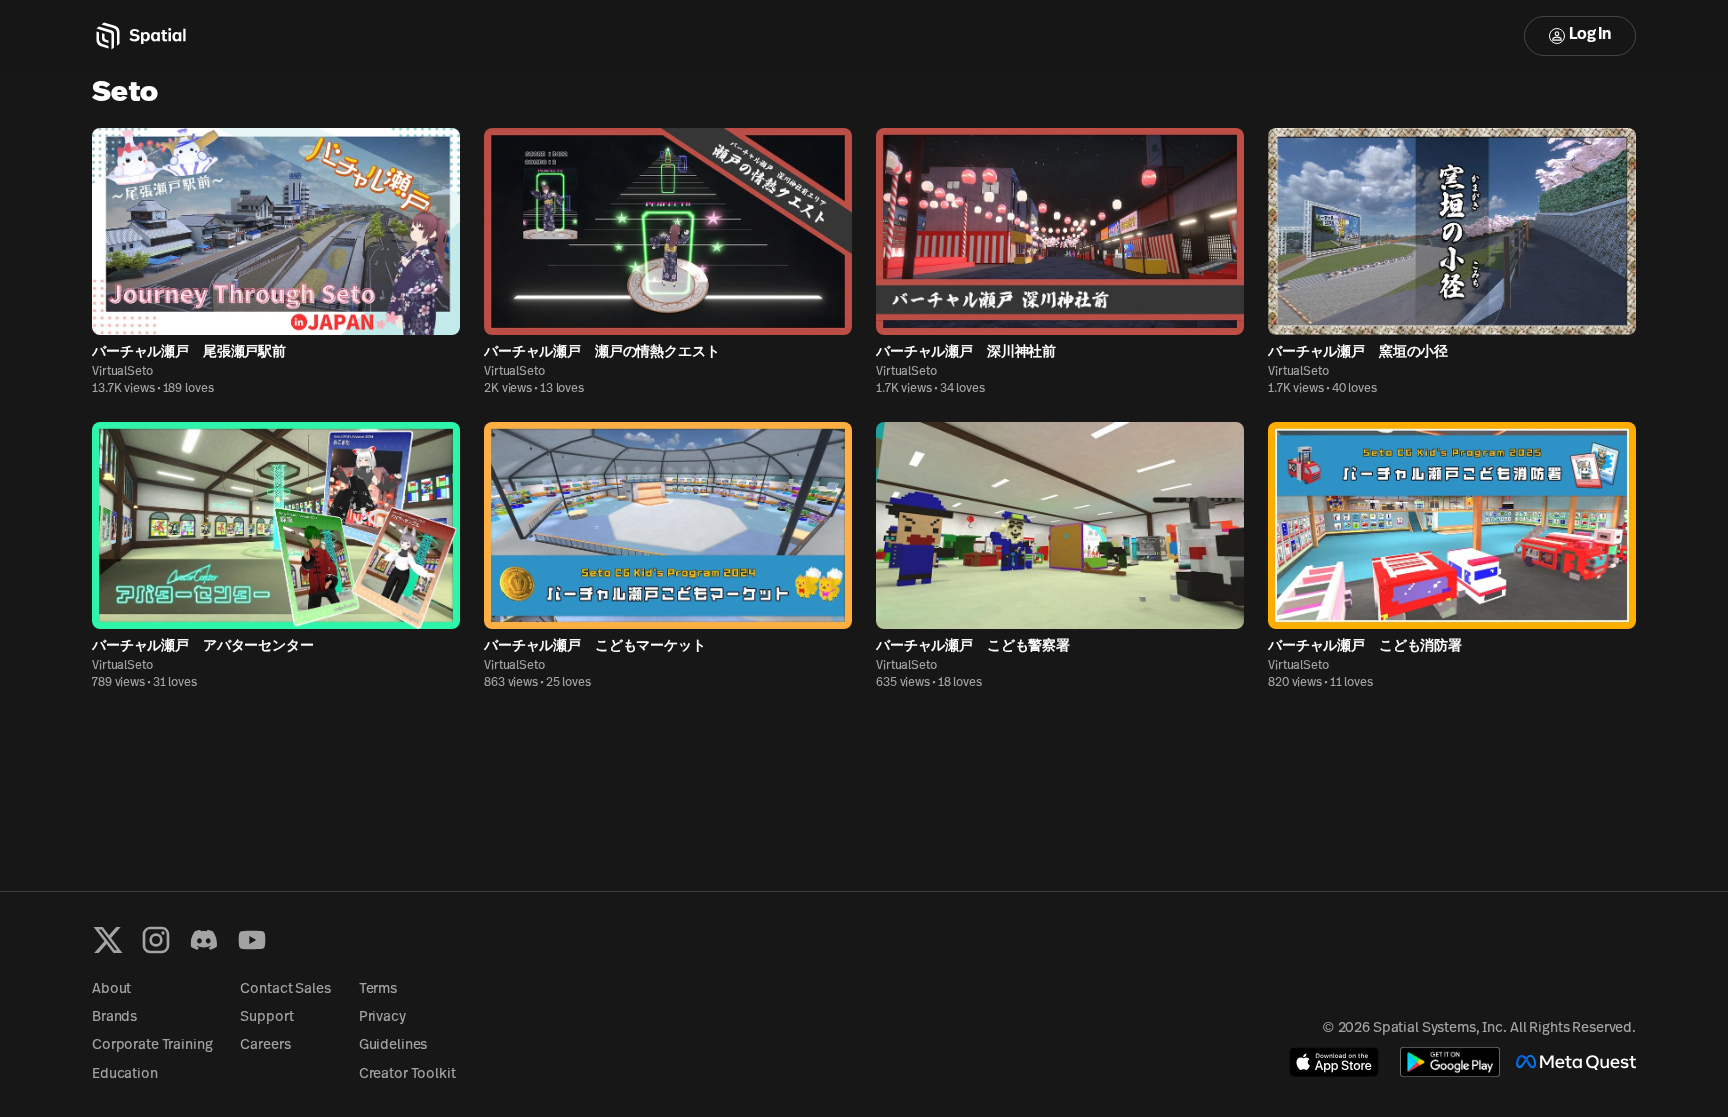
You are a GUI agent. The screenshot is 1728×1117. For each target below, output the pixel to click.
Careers (265, 1045)
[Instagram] (156, 940)
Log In (1590, 35)
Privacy (382, 1017)
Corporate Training (152, 1045)
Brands (114, 1017)
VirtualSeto (122, 372)
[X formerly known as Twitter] (108, 940)
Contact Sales (285, 989)
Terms (378, 989)
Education (125, 1074)
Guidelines (393, 1045)
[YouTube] (252, 940)
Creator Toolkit (407, 1074)
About (111, 989)
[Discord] (204, 940)
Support (266, 1017)
